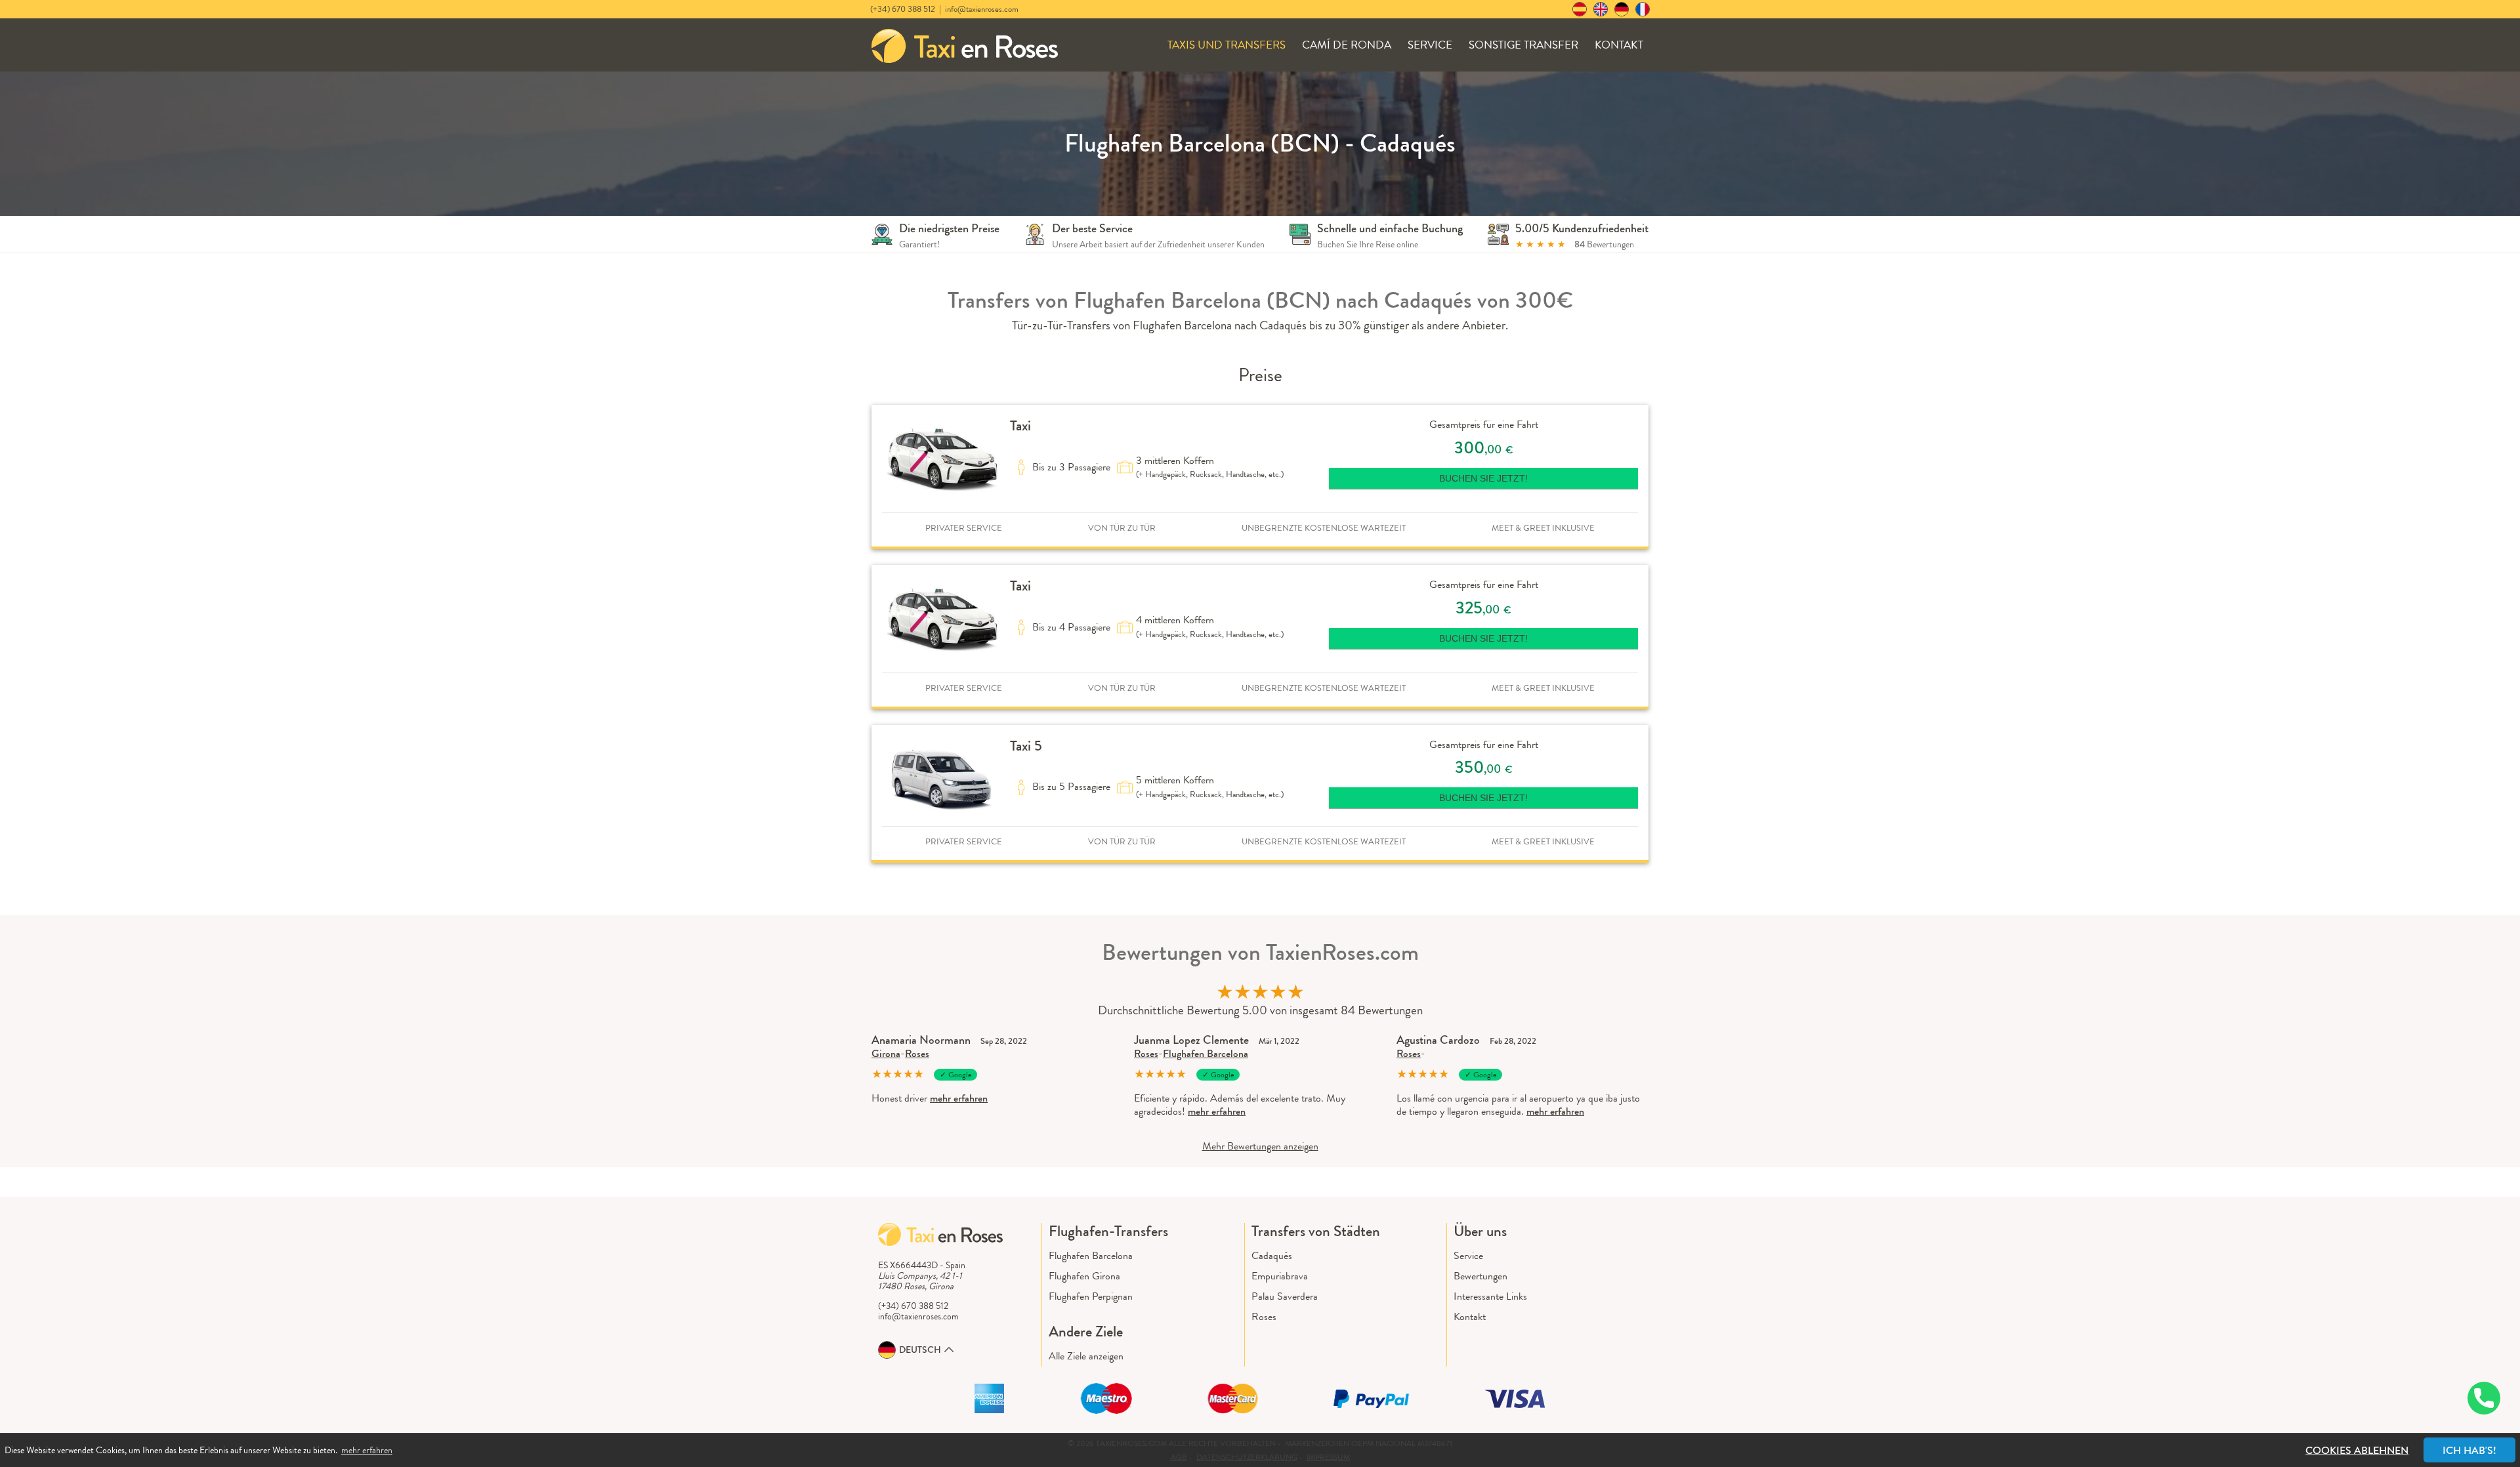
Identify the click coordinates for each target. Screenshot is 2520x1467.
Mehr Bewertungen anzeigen (1260, 1146)
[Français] (1643, 9)
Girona (886, 1053)
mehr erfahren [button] (367, 1450)
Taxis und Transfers (1227, 45)
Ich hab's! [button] (2469, 1450)
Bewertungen (1480, 1276)
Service (1430, 45)
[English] (1601, 9)
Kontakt (1619, 45)
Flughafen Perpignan (1091, 1296)
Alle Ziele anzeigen (1086, 1356)
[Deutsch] (1622, 9)
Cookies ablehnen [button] (2357, 1450)
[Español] (1580, 9)
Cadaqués (1272, 1255)
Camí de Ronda (1347, 45)
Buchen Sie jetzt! (1483, 478)
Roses (917, 1053)
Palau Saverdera (1285, 1296)
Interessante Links (1490, 1296)
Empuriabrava (1280, 1276)
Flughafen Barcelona (1206, 1053)
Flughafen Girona (1084, 1276)
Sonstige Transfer (1523, 45)
